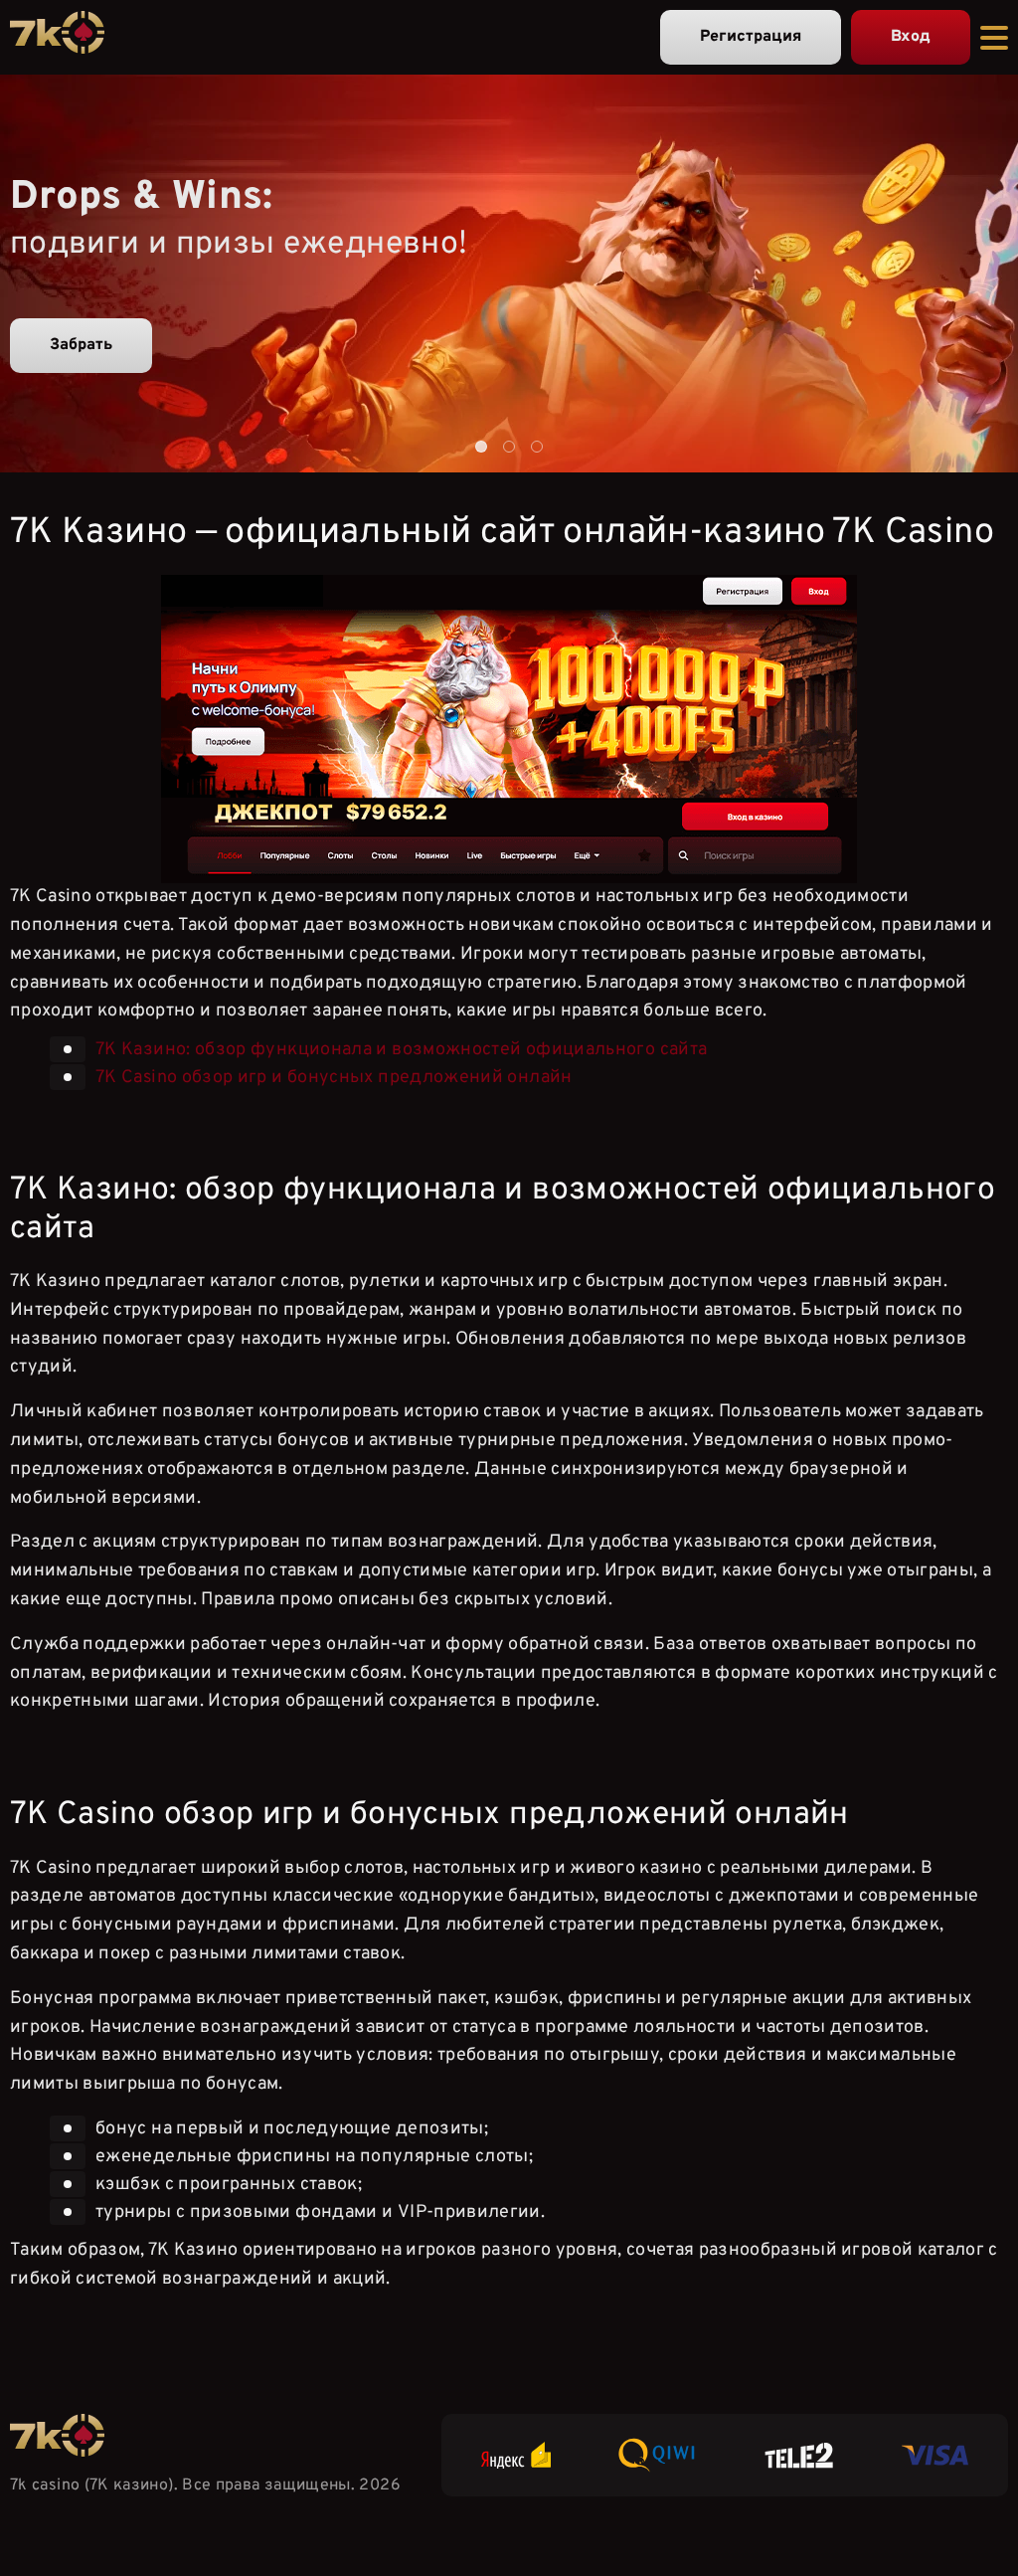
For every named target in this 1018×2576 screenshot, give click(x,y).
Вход (911, 37)
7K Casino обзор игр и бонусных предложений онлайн (334, 1078)
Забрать (81, 345)
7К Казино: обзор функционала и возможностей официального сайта (401, 1050)
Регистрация (751, 37)
